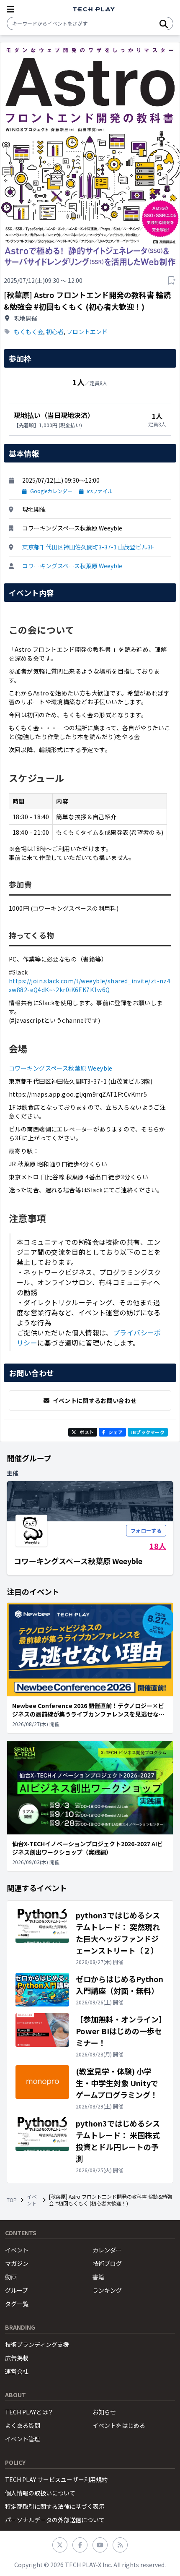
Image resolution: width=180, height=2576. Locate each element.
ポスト (87, 1432)
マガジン (17, 2263)
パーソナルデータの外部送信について (55, 2520)
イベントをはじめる (119, 2425)
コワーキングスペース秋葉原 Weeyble (72, 566)
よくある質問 (23, 2425)
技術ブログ (107, 2263)
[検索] (164, 24)
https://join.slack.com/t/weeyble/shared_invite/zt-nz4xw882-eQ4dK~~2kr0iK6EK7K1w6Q (90, 985)
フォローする (146, 1530)
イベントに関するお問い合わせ (95, 1400)
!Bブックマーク (148, 1432)
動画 (11, 2277)
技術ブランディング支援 (37, 2344)
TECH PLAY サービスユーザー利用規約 (56, 2479)
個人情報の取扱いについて (40, 2493)
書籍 (98, 2277)
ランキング (107, 2290)
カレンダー (107, 2250)
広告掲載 (17, 2358)
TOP (12, 2200)
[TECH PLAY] (94, 9)
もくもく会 (28, 332)
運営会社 (17, 2371)
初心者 (55, 332)
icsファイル (100, 491)
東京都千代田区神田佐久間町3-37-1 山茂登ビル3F (88, 547)
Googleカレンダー (51, 491)
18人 (158, 1546)
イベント (32, 2200)
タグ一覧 (17, 2304)
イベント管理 (23, 2439)
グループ (17, 2290)
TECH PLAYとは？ (29, 2412)
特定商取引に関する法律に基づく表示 (55, 2506)
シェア (116, 1432)
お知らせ (104, 2412)
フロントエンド (87, 332)
